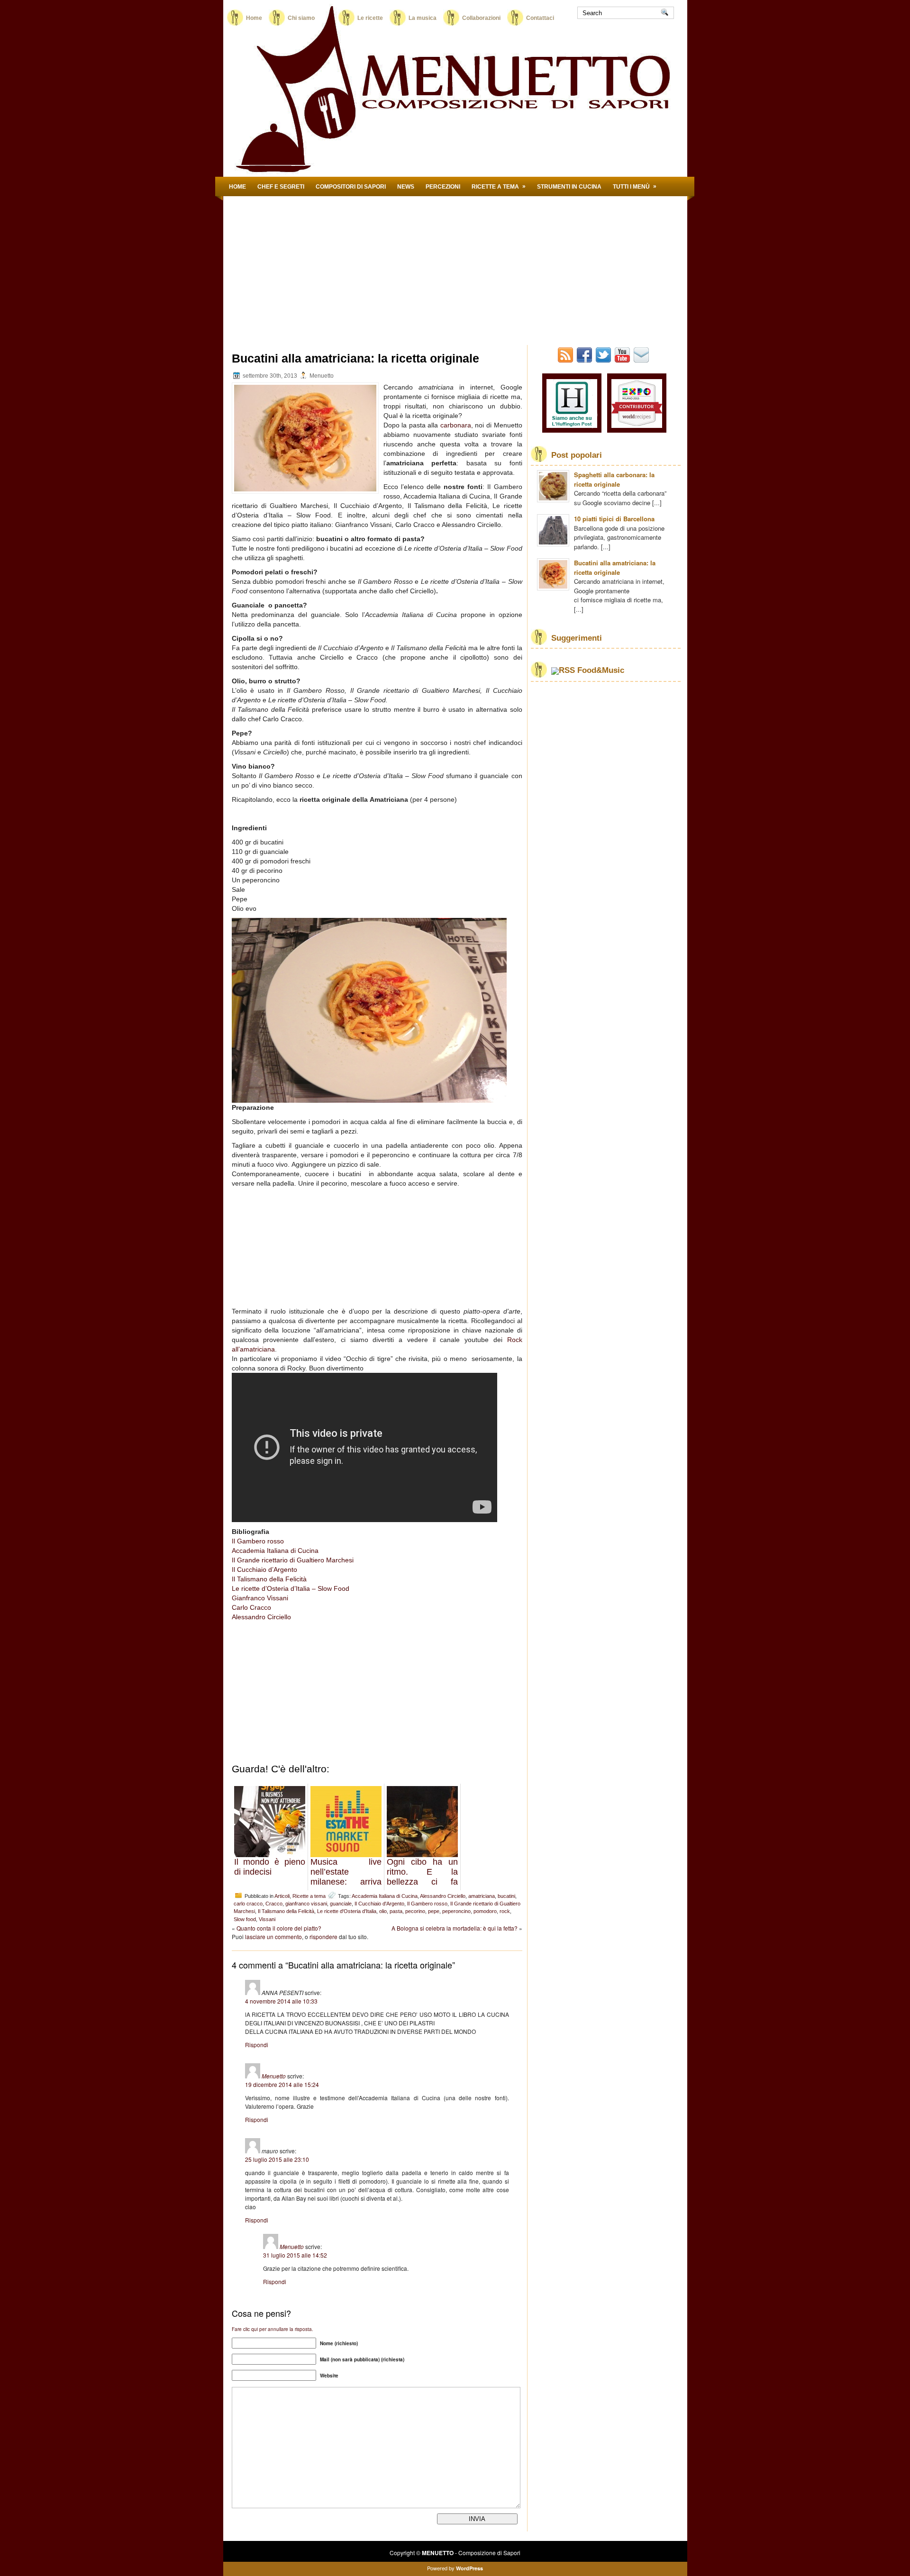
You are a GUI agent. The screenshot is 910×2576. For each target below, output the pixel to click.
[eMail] (642, 360)
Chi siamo (310, 18)
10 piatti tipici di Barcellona (614, 519)
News (406, 187)
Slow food (245, 1919)
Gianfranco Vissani (260, 1598)
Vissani (267, 1919)
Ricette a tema (499, 186)
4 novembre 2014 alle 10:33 (281, 2001)
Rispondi (257, 2045)
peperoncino (456, 1911)
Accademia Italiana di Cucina (275, 1551)
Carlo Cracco (251, 1607)
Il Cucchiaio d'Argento (379, 1904)
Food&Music (601, 670)
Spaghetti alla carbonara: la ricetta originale (614, 479)
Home (254, 18)
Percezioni (443, 187)
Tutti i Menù (635, 186)
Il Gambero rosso (258, 1541)
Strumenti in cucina (569, 187)
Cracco (274, 1904)
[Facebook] (585, 360)
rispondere (323, 1937)
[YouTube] (623, 360)
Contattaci (540, 18)
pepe (434, 1911)
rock (505, 1911)
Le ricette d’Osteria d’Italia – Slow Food (291, 1588)
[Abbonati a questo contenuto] (563, 670)
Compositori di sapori (351, 187)
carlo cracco (248, 1904)
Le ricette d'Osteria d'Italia (347, 1911)
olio (383, 1911)
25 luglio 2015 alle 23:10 (277, 2159)
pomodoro (485, 1911)
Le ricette (370, 18)
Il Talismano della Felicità (269, 1579)
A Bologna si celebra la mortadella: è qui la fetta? (455, 1928)
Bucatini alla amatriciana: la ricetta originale (615, 567)
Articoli (282, 1896)
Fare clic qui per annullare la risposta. (273, 2329)
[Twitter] (604, 360)
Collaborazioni (481, 18)
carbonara (456, 425)
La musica (423, 18)
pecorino (415, 1911)
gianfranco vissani (306, 1904)
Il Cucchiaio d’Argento (264, 1569)
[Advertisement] (455, 267)
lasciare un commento (273, 1937)
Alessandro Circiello (261, 1617)
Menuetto (274, 2076)
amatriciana (482, 1896)
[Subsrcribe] (566, 360)
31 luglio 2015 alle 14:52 (295, 2255)
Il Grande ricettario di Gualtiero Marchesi (293, 1560)
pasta (396, 1911)
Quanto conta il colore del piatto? (279, 1928)
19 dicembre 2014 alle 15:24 (282, 2084)
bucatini (506, 1896)
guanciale (341, 1904)
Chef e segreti (281, 187)
